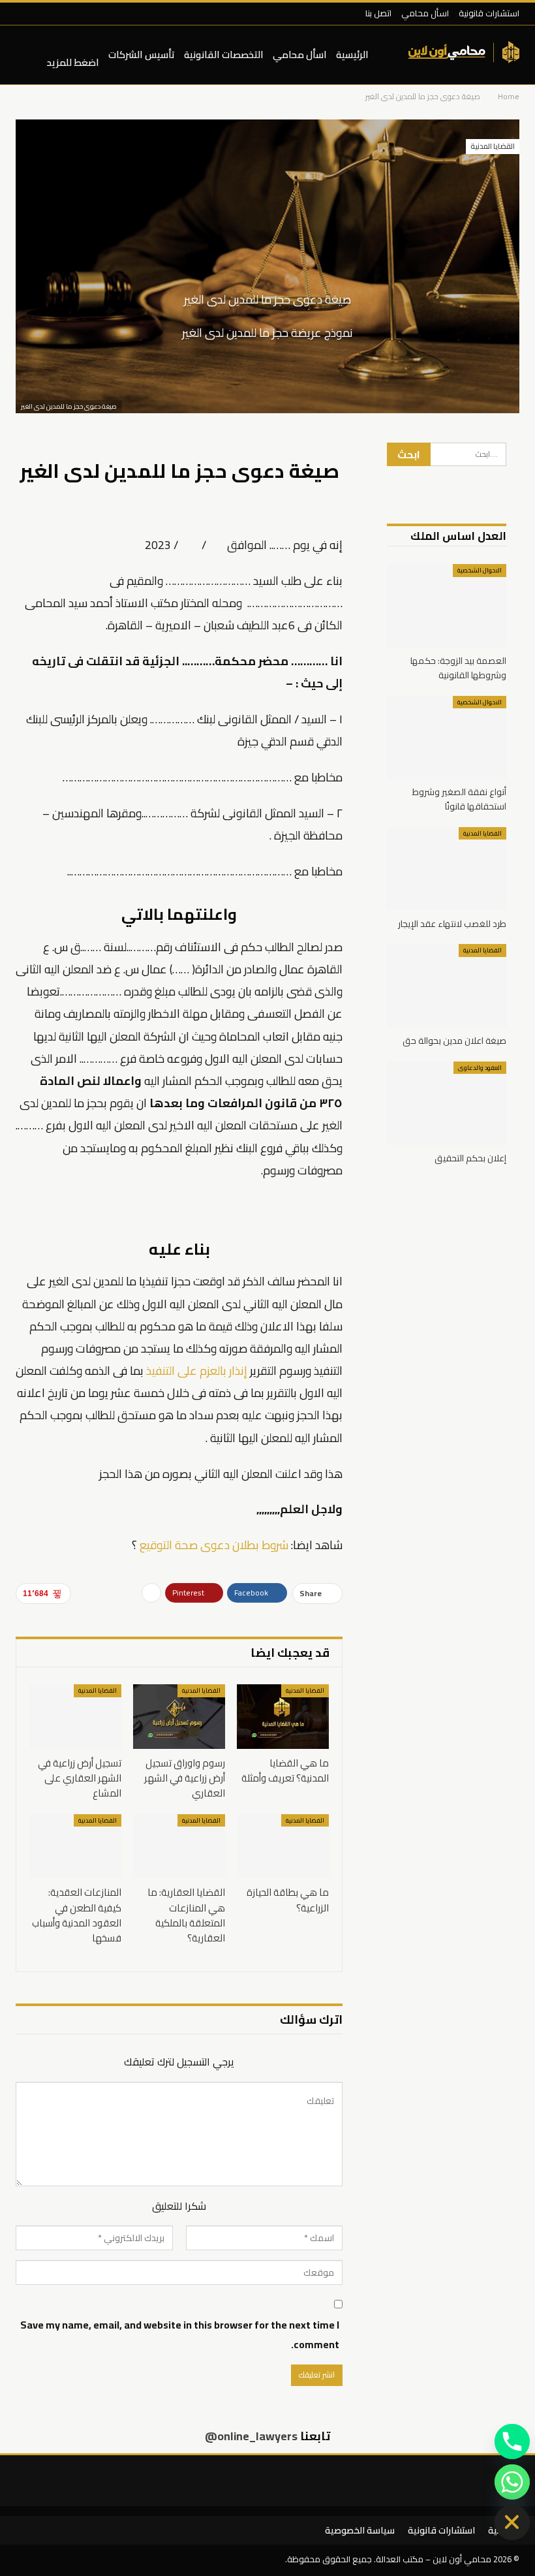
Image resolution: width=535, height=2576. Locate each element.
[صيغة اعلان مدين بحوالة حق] (447, 986)
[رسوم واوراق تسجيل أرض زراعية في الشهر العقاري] (179, 1717)
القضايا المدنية (493, 146)
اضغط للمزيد (73, 62)
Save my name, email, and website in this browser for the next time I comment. (180, 2334)
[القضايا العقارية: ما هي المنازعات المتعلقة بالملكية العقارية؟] (179, 1846)
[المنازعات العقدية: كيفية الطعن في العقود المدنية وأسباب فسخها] (75, 1846)
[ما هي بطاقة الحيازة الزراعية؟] (283, 1846)
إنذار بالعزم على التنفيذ (197, 1371)
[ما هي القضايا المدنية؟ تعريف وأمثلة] (283, 1717)
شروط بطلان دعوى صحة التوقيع (214, 1545)
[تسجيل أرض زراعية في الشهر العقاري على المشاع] (75, 1717)
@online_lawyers (251, 2435)
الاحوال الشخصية (480, 570)
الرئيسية (352, 55)
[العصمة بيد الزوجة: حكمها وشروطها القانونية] (447, 606)
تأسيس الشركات (142, 55)
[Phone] (512, 2442)
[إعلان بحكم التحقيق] (447, 1103)
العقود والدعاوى (480, 1068)
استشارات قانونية (489, 13)
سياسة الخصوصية (360, 2530)
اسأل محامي (425, 13)
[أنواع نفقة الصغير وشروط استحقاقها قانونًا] (447, 738)
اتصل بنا (378, 13)
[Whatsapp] (512, 2482)
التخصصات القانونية (224, 55)
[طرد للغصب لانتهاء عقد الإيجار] (447, 869)
